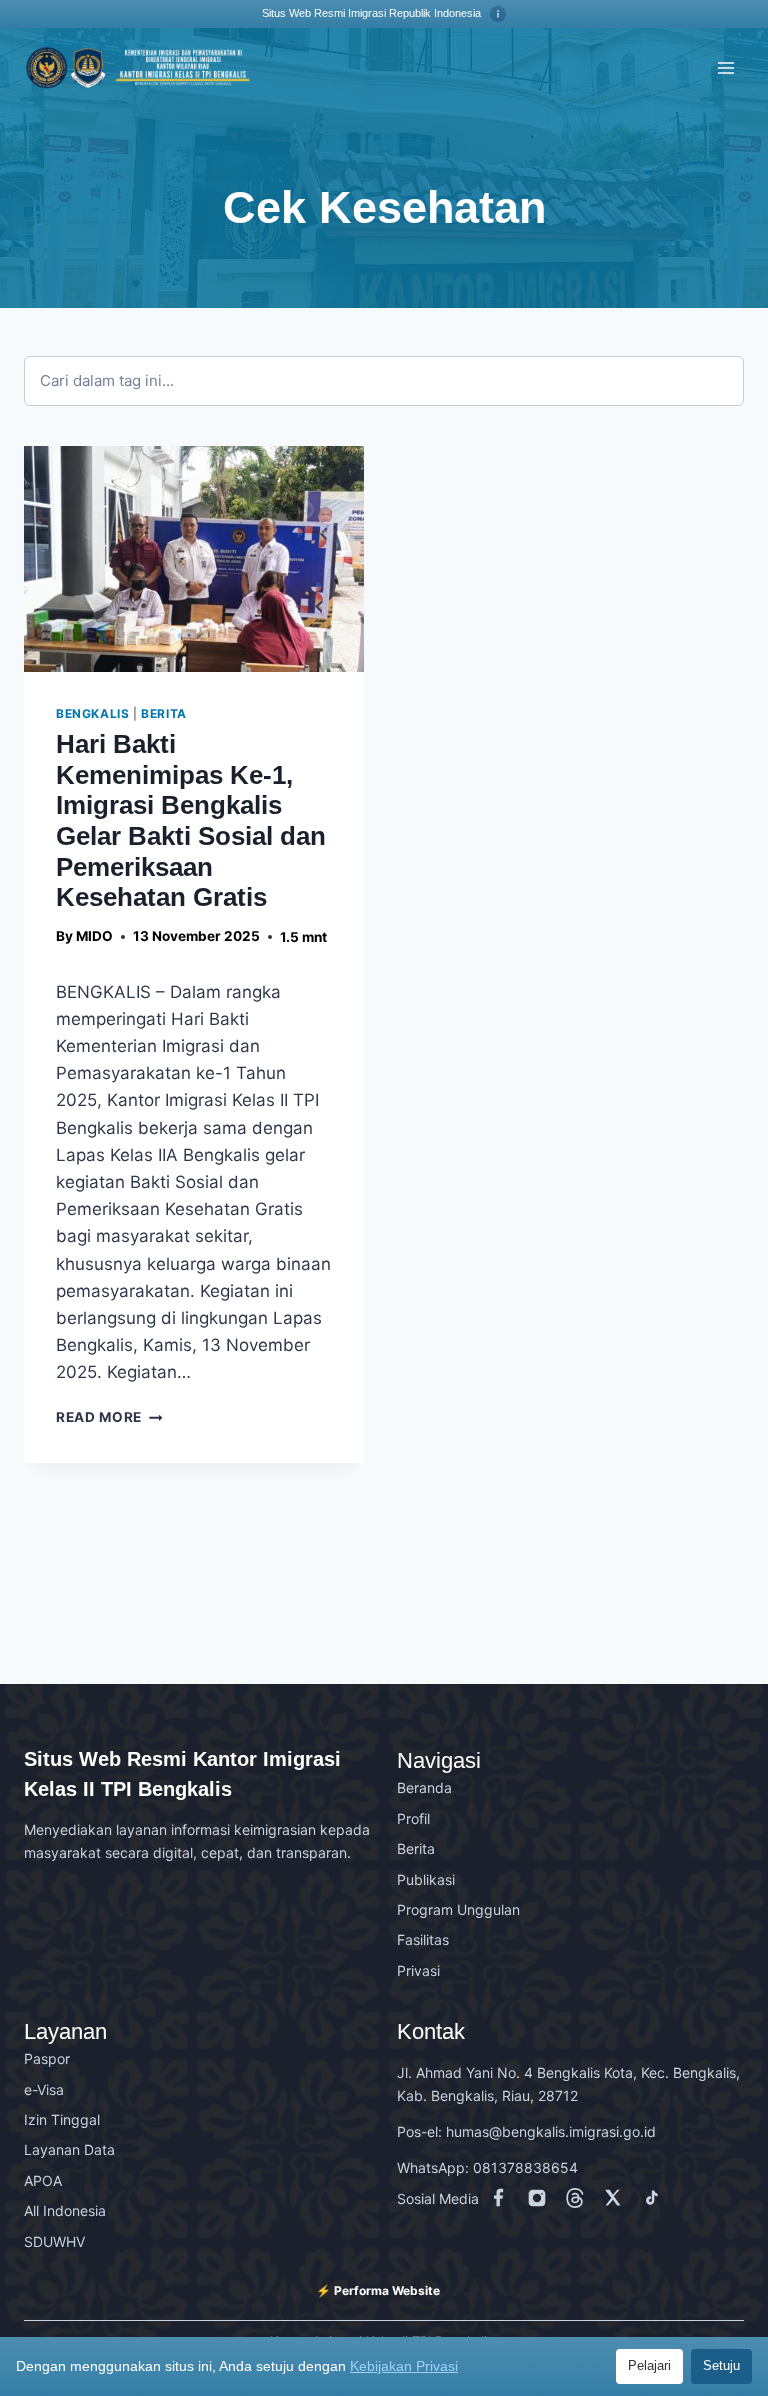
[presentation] (194, 559)
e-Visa (44, 2089)
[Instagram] (541, 2202)
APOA (43, 2180)
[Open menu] (725, 67)
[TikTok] (655, 2202)
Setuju (721, 2365)
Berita (164, 713)
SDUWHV (54, 2241)
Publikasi (426, 1879)
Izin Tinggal (62, 2119)
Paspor (47, 2058)
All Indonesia (65, 2210)
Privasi (418, 1970)
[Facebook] (503, 2202)
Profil (413, 1818)
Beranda (424, 1787)
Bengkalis (92, 713)
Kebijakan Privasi (404, 2366)
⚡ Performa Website (378, 2290)
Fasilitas (423, 1939)
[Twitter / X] (617, 2202)
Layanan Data (69, 2149)
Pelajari (649, 2365)
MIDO (94, 936)
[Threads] (579, 2202)
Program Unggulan (458, 1909)
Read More (109, 1417)
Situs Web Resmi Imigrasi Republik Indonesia (373, 13)
